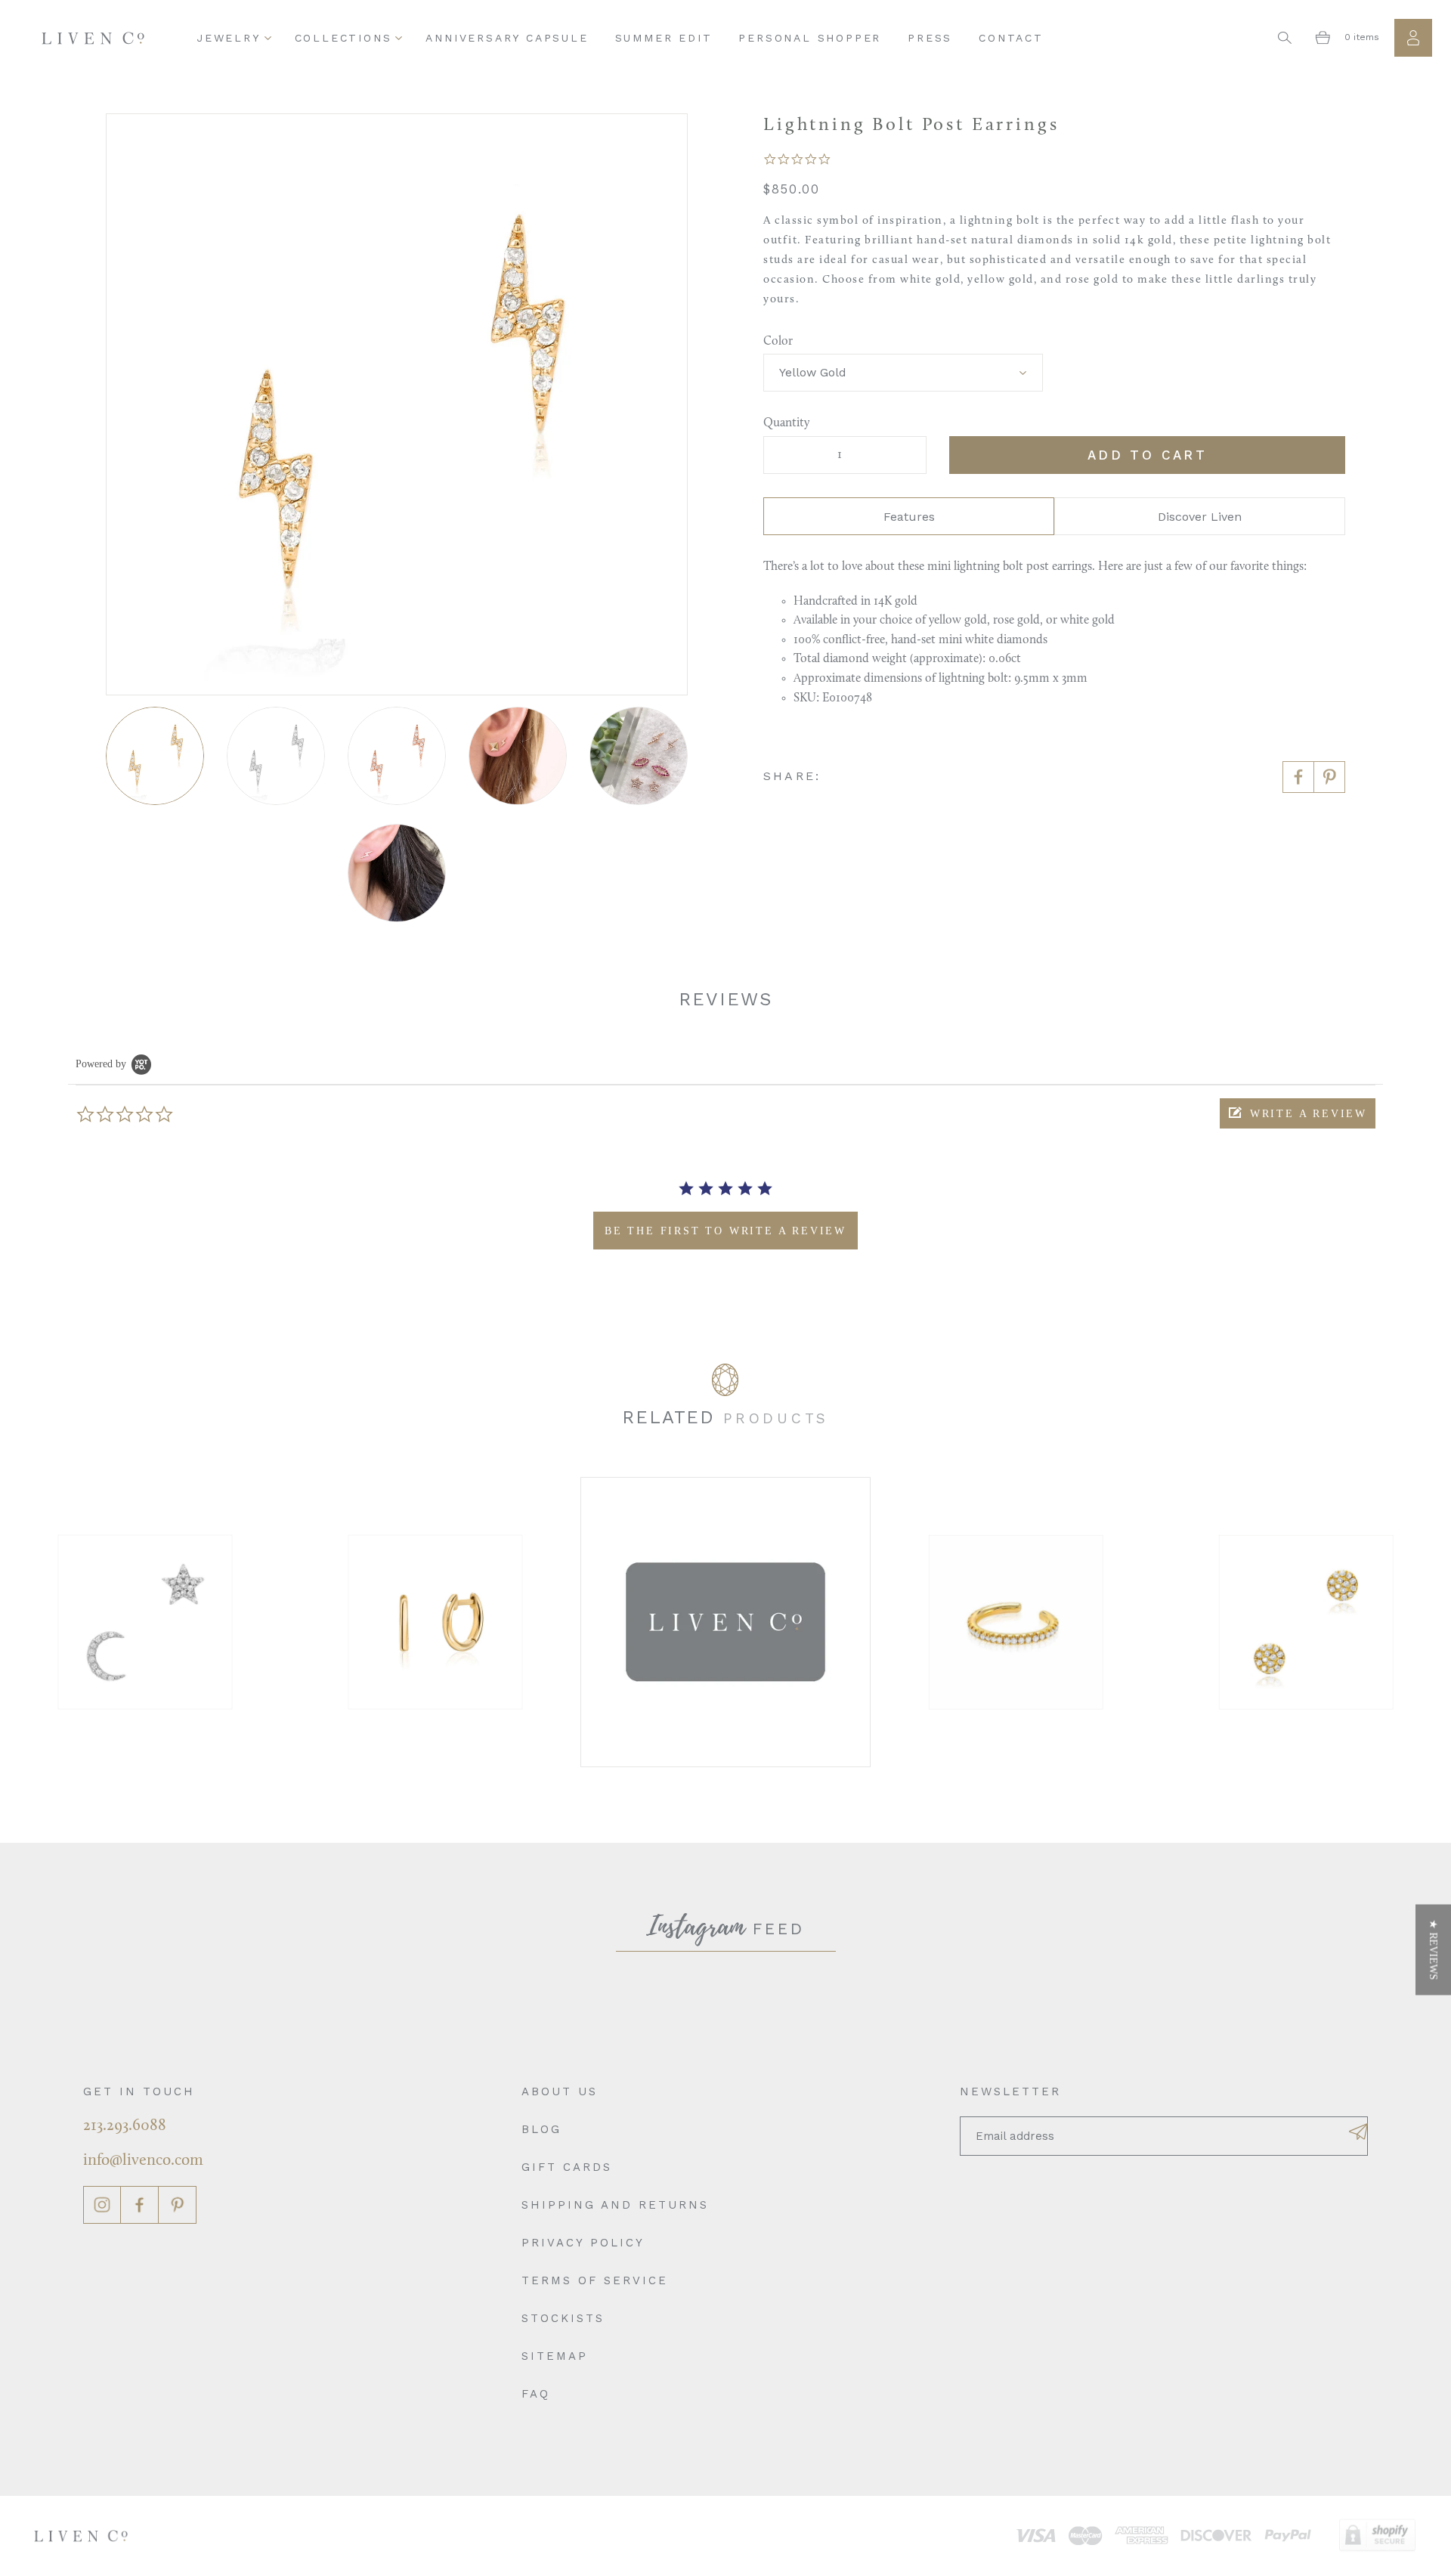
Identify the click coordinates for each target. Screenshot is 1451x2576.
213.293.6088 (125, 2126)
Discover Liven (1200, 517)
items (1362, 37)
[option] (145, 1622)
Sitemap (555, 2356)
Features (909, 517)
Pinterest (178, 2205)
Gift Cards (567, 2167)
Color (778, 342)
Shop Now (145, 1622)
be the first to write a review (725, 1231)
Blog (541, 2129)
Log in (1413, 38)
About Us (560, 2091)
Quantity (786, 423)
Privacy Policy (583, 2243)
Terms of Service (595, 2280)
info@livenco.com (143, 2161)
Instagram (102, 2205)
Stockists (563, 2318)
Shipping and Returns (615, 2205)
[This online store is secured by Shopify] (1377, 2536)
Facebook (140, 2205)
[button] (1298, 1113)
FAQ (536, 2394)
